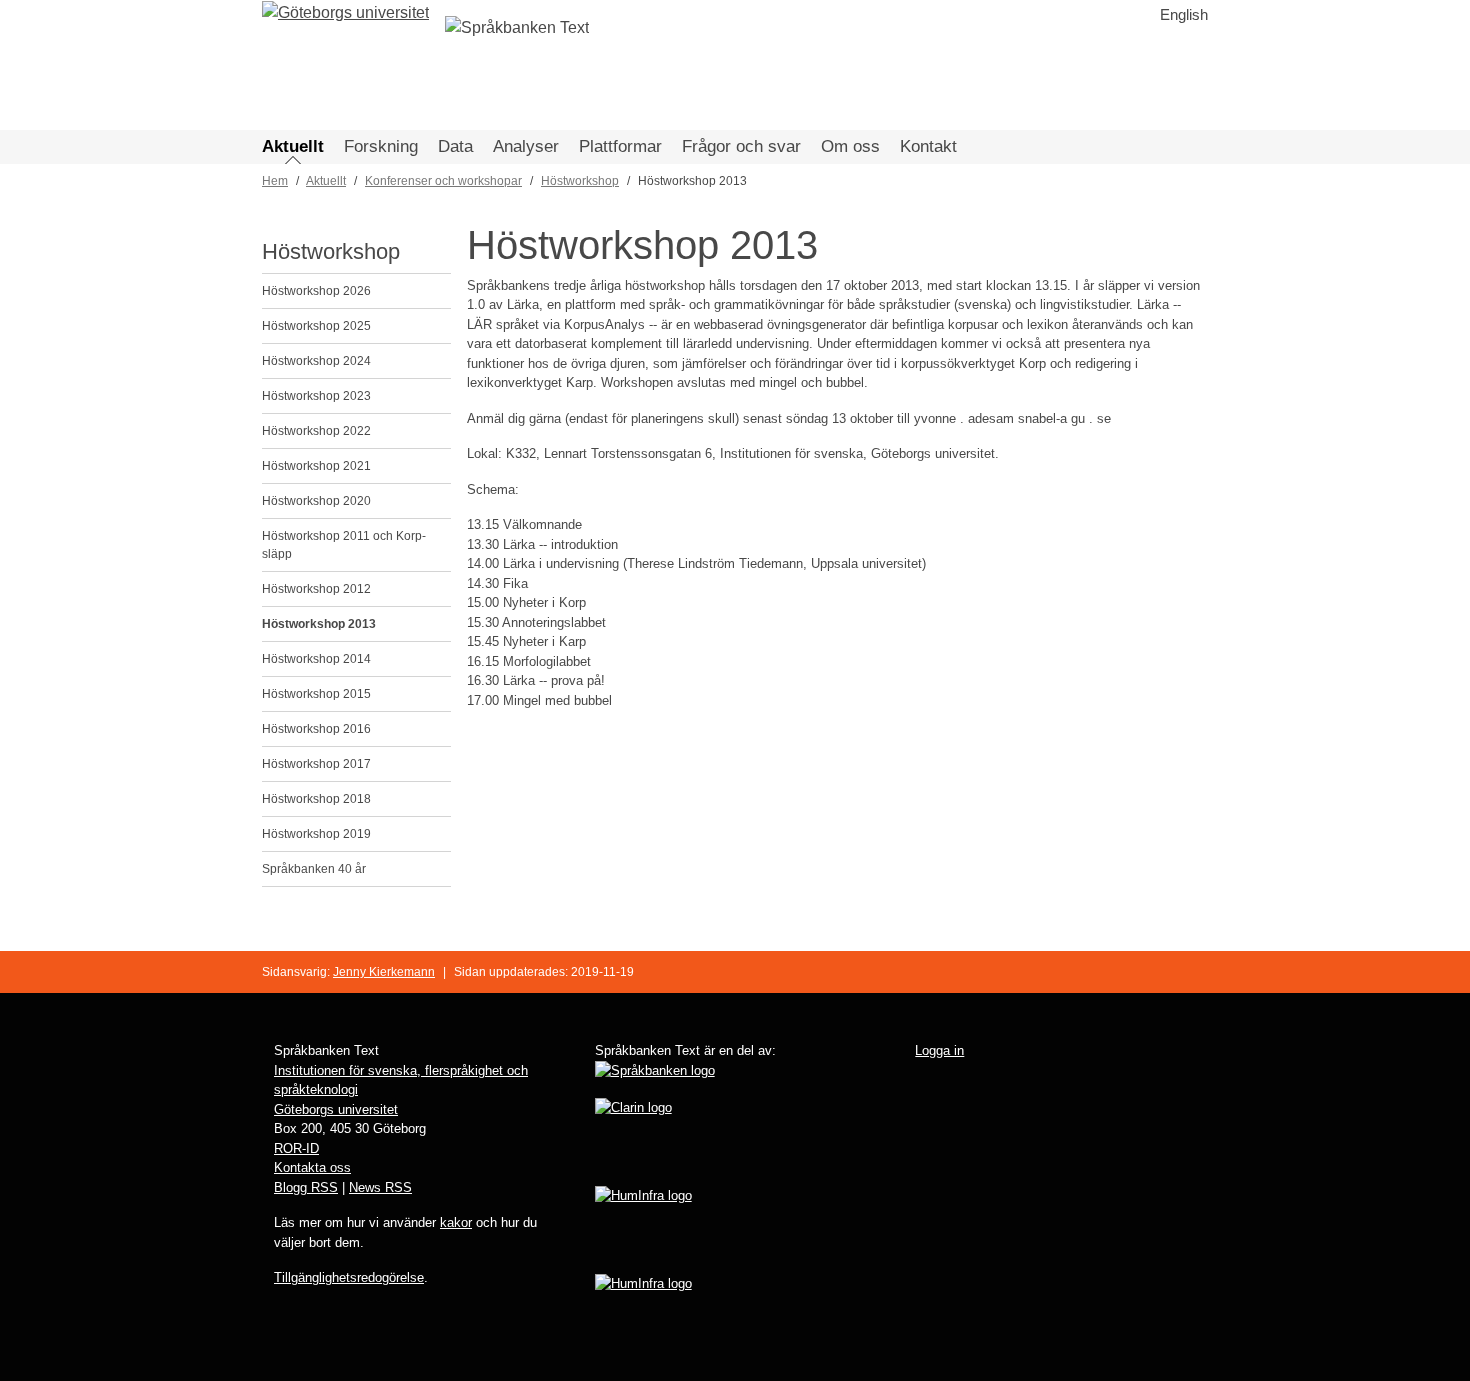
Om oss (850, 146)
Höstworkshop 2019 (316, 834)
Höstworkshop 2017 (316, 764)
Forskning (381, 146)
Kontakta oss (312, 1167)
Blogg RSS (306, 1187)
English (1184, 14)
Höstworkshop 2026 (316, 291)
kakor (456, 1222)
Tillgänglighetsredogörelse (349, 1277)
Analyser (526, 146)
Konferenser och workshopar (443, 181)
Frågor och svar (741, 146)
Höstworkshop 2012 (316, 589)
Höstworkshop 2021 (316, 466)
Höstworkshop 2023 (316, 396)
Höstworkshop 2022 (316, 431)
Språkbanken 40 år (314, 869)
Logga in (939, 1050)
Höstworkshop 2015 (316, 694)
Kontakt (928, 146)
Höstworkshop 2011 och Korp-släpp (344, 545)
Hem (275, 181)
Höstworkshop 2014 (316, 659)
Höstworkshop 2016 (316, 729)
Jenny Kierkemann (384, 972)
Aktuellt (293, 146)
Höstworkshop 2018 (316, 799)
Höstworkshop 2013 (319, 624)
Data (455, 146)
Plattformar (620, 146)
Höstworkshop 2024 (316, 361)
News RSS (380, 1187)
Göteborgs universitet (336, 1109)
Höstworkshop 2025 (316, 326)
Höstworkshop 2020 (316, 501)
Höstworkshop (580, 181)
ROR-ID (296, 1148)
